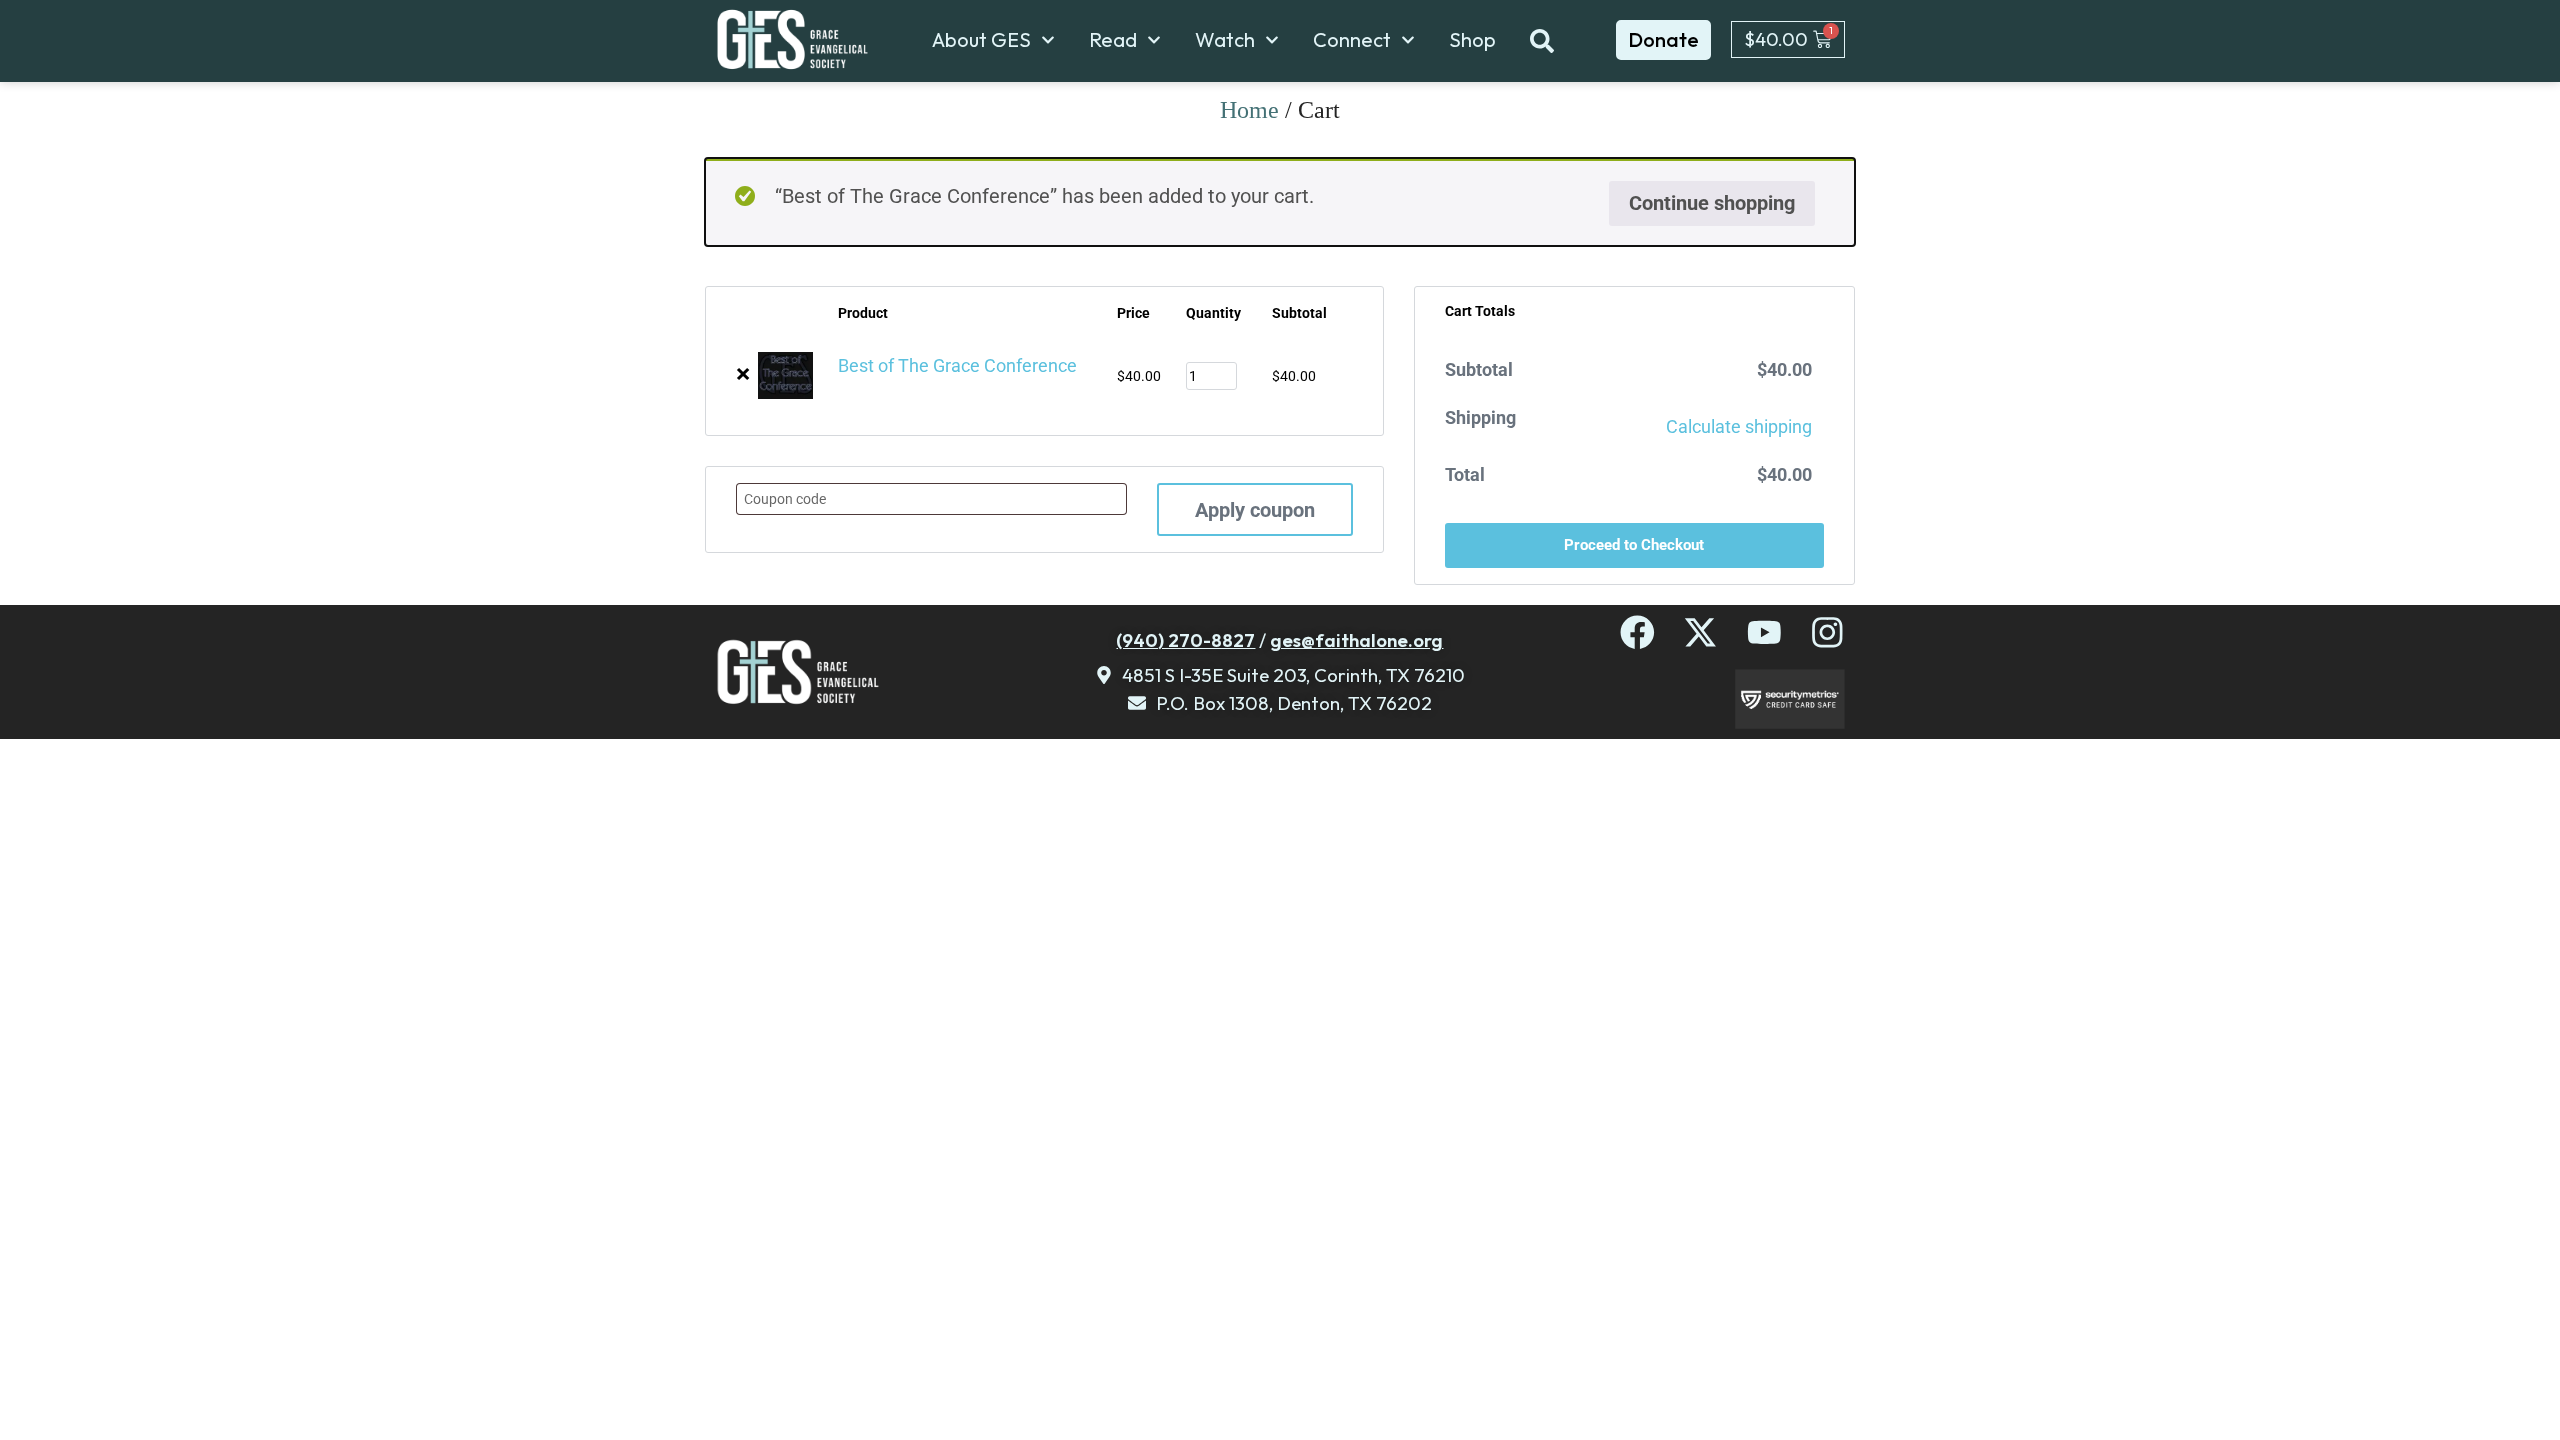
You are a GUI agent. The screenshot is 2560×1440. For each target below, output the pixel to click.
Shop (1472, 40)
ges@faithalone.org (1356, 640)
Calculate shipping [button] (1739, 426)
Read (1113, 40)
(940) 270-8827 (1185, 640)
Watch (1225, 40)
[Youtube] (1764, 632)
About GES (981, 40)
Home (1249, 110)
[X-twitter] (1700, 632)
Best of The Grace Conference (957, 365)
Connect (1352, 40)
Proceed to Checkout (1634, 545)
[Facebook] (1637, 632)
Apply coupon (1255, 510)
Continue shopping (1712, 203)
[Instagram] (1827, 632)
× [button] (743, 374)
